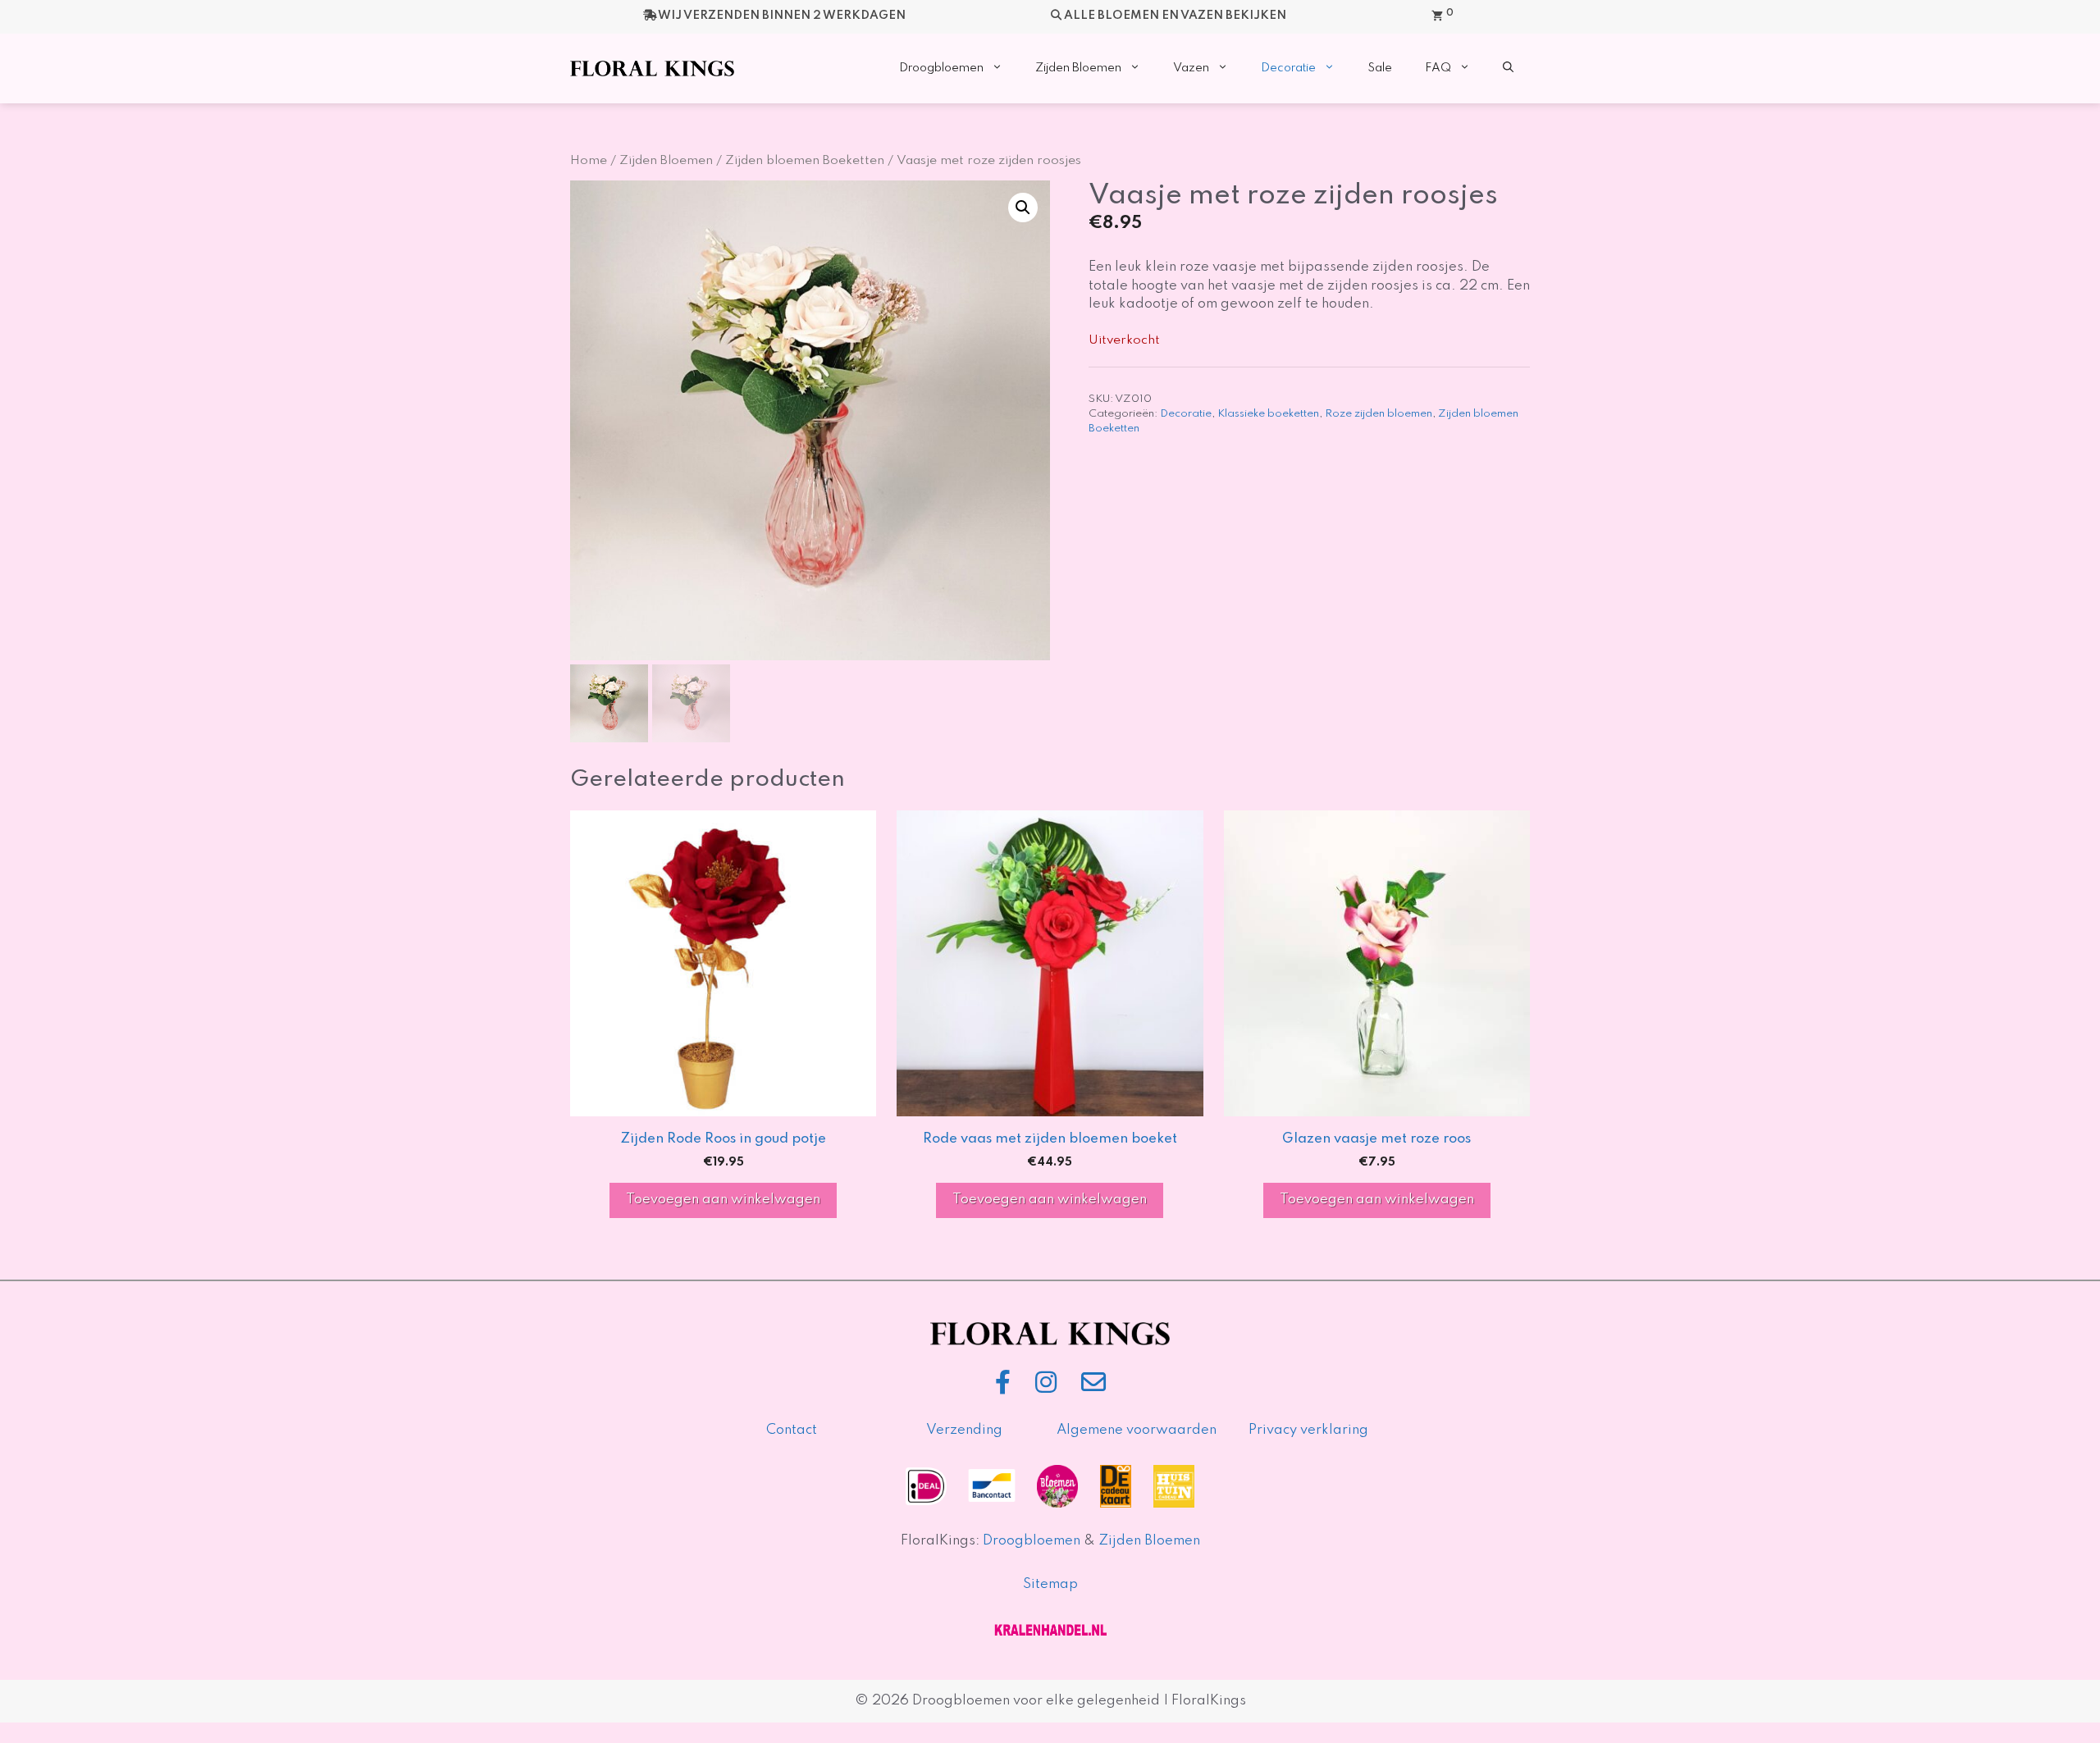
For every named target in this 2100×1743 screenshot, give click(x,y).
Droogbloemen (941, 68)
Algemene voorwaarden (1137, 1430)
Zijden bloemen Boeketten (805, 161)
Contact (792, 1430)
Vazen (1191, 68)
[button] (1508, 68)
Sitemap (1050, 1584)
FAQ (1438, 68)
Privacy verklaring (1308, 1430)
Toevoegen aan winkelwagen (723, 1200)
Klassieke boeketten (1268, 414)
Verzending (964, 1430)
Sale (1380, 68)
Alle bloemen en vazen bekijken (1175, 16)
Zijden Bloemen (1078, 68)
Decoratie (1288, 68)
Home (589, 161)
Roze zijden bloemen (1379, 414)
